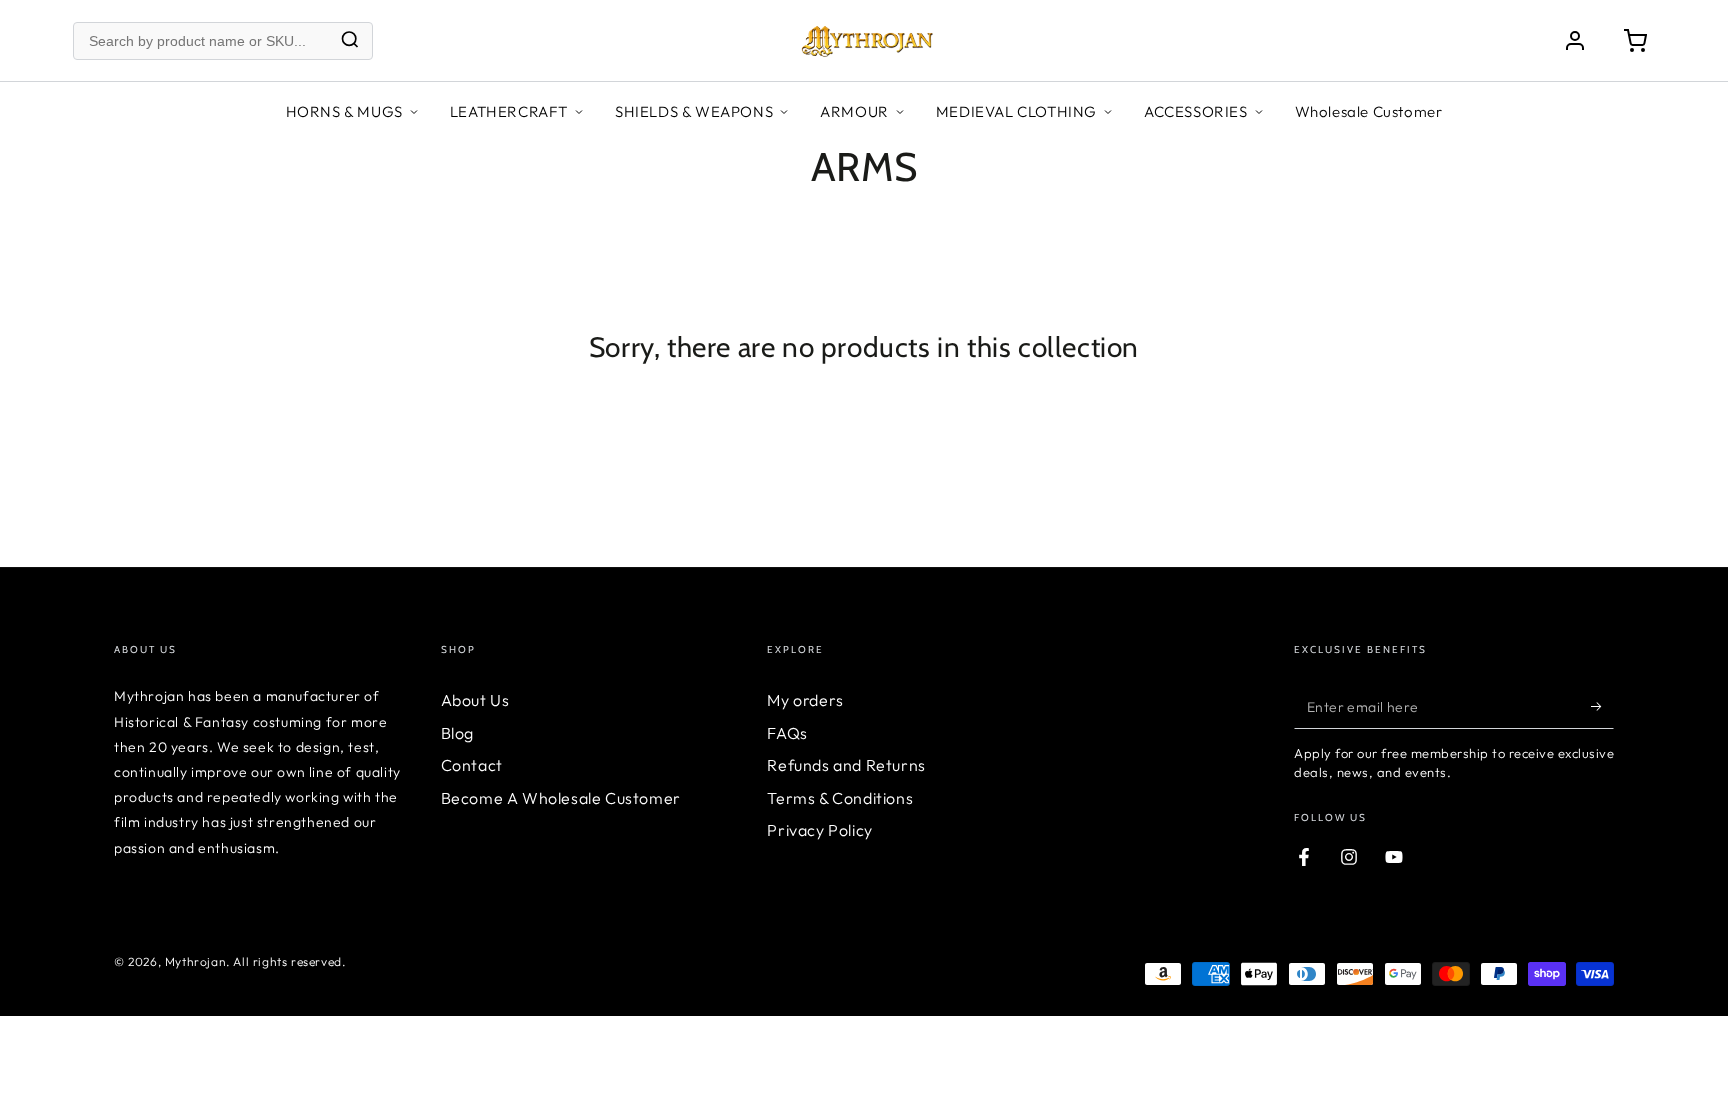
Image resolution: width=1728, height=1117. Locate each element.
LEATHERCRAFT (509, 111)
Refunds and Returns (846, 765)
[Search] (350, 40)
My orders (805, 700)
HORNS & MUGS (344, 111)
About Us (475, 700)
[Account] (1575, 41)
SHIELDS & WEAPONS (694, 111)
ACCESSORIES (1196, 111)
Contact (472, 765)
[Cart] (1635, 41)
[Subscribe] (1602, 706)
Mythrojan (195, 961)
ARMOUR (854, 111)
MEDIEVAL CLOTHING (1016, 111)
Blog (457, 733)
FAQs (787, 733)
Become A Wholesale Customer (561, 798)
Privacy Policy (819, 830)
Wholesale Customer (1369, 111)
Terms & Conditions (840, 798)
